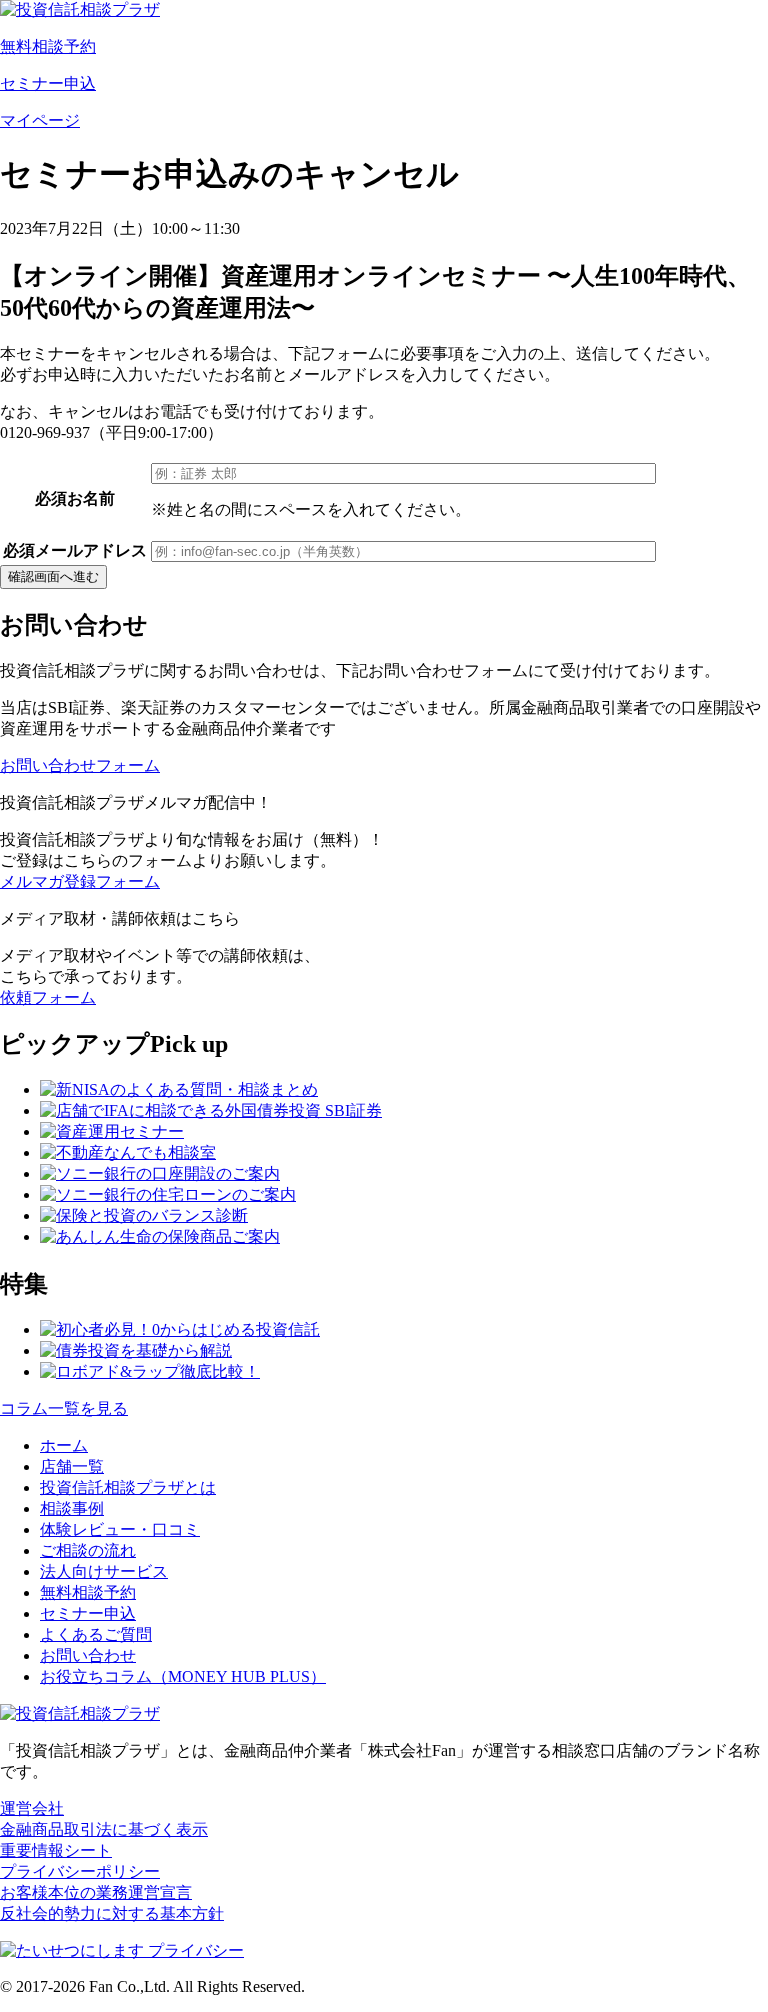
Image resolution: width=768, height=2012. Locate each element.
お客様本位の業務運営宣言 (96, 1892)
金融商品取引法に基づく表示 (104, 1829)
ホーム (64, 1445)
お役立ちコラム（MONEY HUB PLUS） (183, 1676)
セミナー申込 (88, 1613)
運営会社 (32, 1808)
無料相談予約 (88, 1592)
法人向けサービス (104, 1571)
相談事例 (72, 1508)
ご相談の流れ (88, 1550)
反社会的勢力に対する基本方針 (112, 1913)
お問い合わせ (88, 1655)
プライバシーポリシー (80, 1871)
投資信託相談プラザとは (128, 1487)
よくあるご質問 (96, 1634)
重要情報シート (56, 1850)
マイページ (40, 120)
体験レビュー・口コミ (120, 1529)
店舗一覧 (72, 1466)
